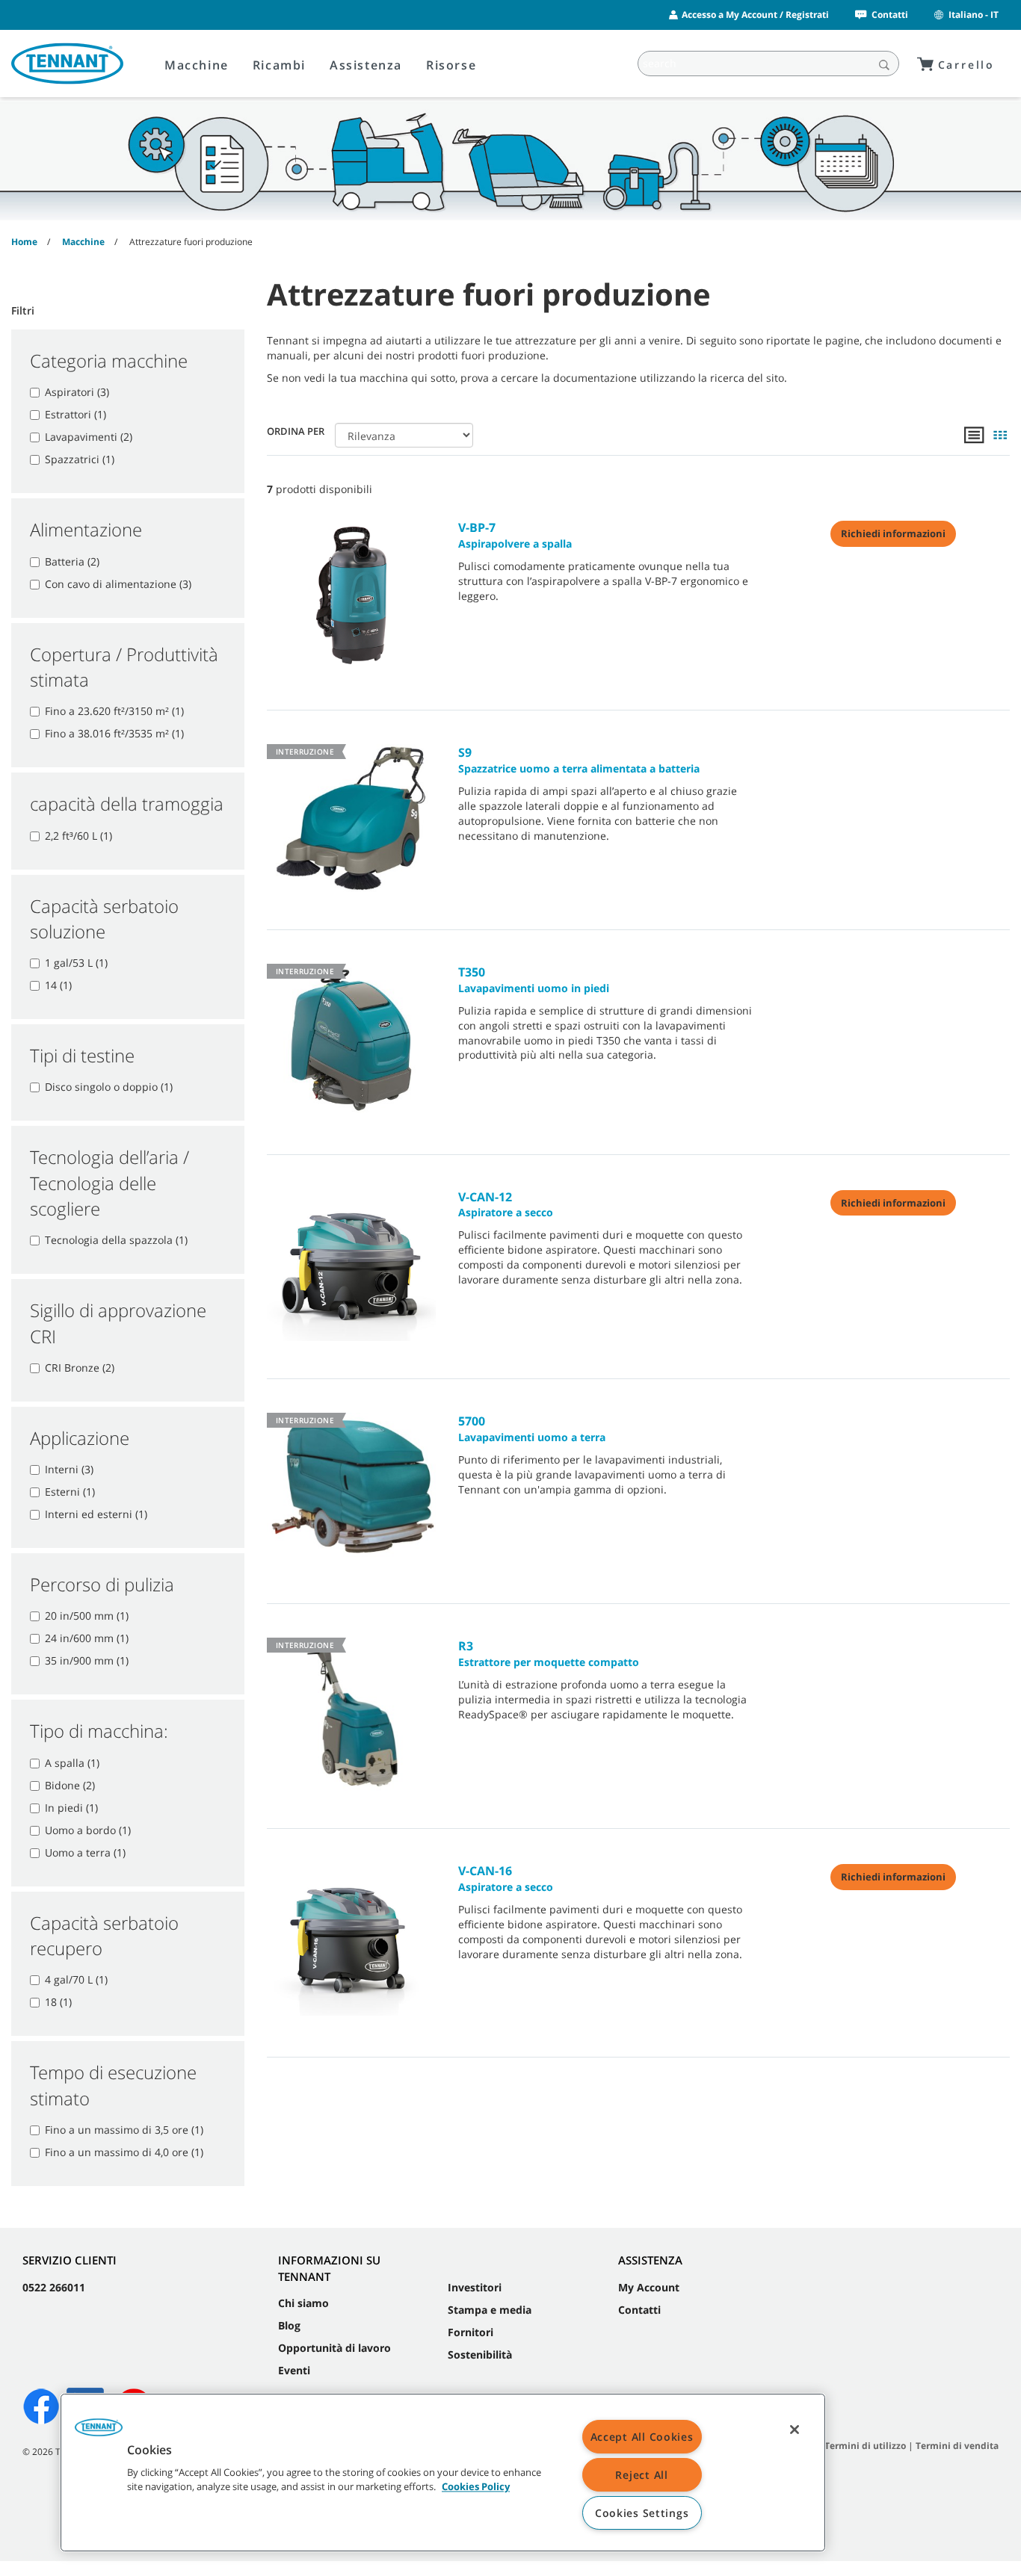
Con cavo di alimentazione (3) (118, 584)
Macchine (197, 65)
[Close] (795, 2430)
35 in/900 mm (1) (87, 1660)
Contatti (890, 15)
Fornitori (471, 2332)
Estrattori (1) (75, 414)
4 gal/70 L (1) (76, 1979)
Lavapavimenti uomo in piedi (534, 979)
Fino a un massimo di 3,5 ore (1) (124, 2130)
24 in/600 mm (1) (87, 1638)
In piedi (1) (71, 1808)
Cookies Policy (476, 2487)
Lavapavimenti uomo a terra (532, 1428)
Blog (289, 2325)
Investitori (475, 2287)
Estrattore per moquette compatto (549, 1653)
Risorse (451, 65)
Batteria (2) (72, 561)
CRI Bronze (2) (80, 1368)
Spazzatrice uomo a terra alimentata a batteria (579, 760)
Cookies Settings (642, 2513)
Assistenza (366, 65)
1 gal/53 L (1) (76, 963)
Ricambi (279, 65)
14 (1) (58, 985)
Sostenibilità (480, 2354)
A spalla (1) (72, 1763)
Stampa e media (490, 2310)
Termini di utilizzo (865, 2446)
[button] (99, 2433)
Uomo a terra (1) (85, 1852)
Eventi (294, 2370)
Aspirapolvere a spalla (515, 535)
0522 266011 (54, 2287)
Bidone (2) (70, 1785)
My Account (649, 2287)
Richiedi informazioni (893, 533)
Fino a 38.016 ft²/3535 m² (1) (114, 733)
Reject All (641, 2475)
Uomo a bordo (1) (88, 1830)
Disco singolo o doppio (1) (109, 1087)
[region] (443, 2473)
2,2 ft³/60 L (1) (78, 836)
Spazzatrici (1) (80, 459)
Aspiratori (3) (77, 392)
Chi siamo (303, 2303)
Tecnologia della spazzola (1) (116, 1240)
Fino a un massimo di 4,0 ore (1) (124, 2152)
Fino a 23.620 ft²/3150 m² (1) (114, 711)
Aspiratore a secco (506, 1204)
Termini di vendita (957, 2446)
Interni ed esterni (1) (96, 1514)
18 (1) (58, 2002)
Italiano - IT (974, 15)
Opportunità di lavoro (334, 2348)
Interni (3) (69, 1469)
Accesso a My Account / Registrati (755, 15)
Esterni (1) (70, 1492)
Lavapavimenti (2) (89, 437)
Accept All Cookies (642, 2437)
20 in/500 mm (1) (87, 1616)
